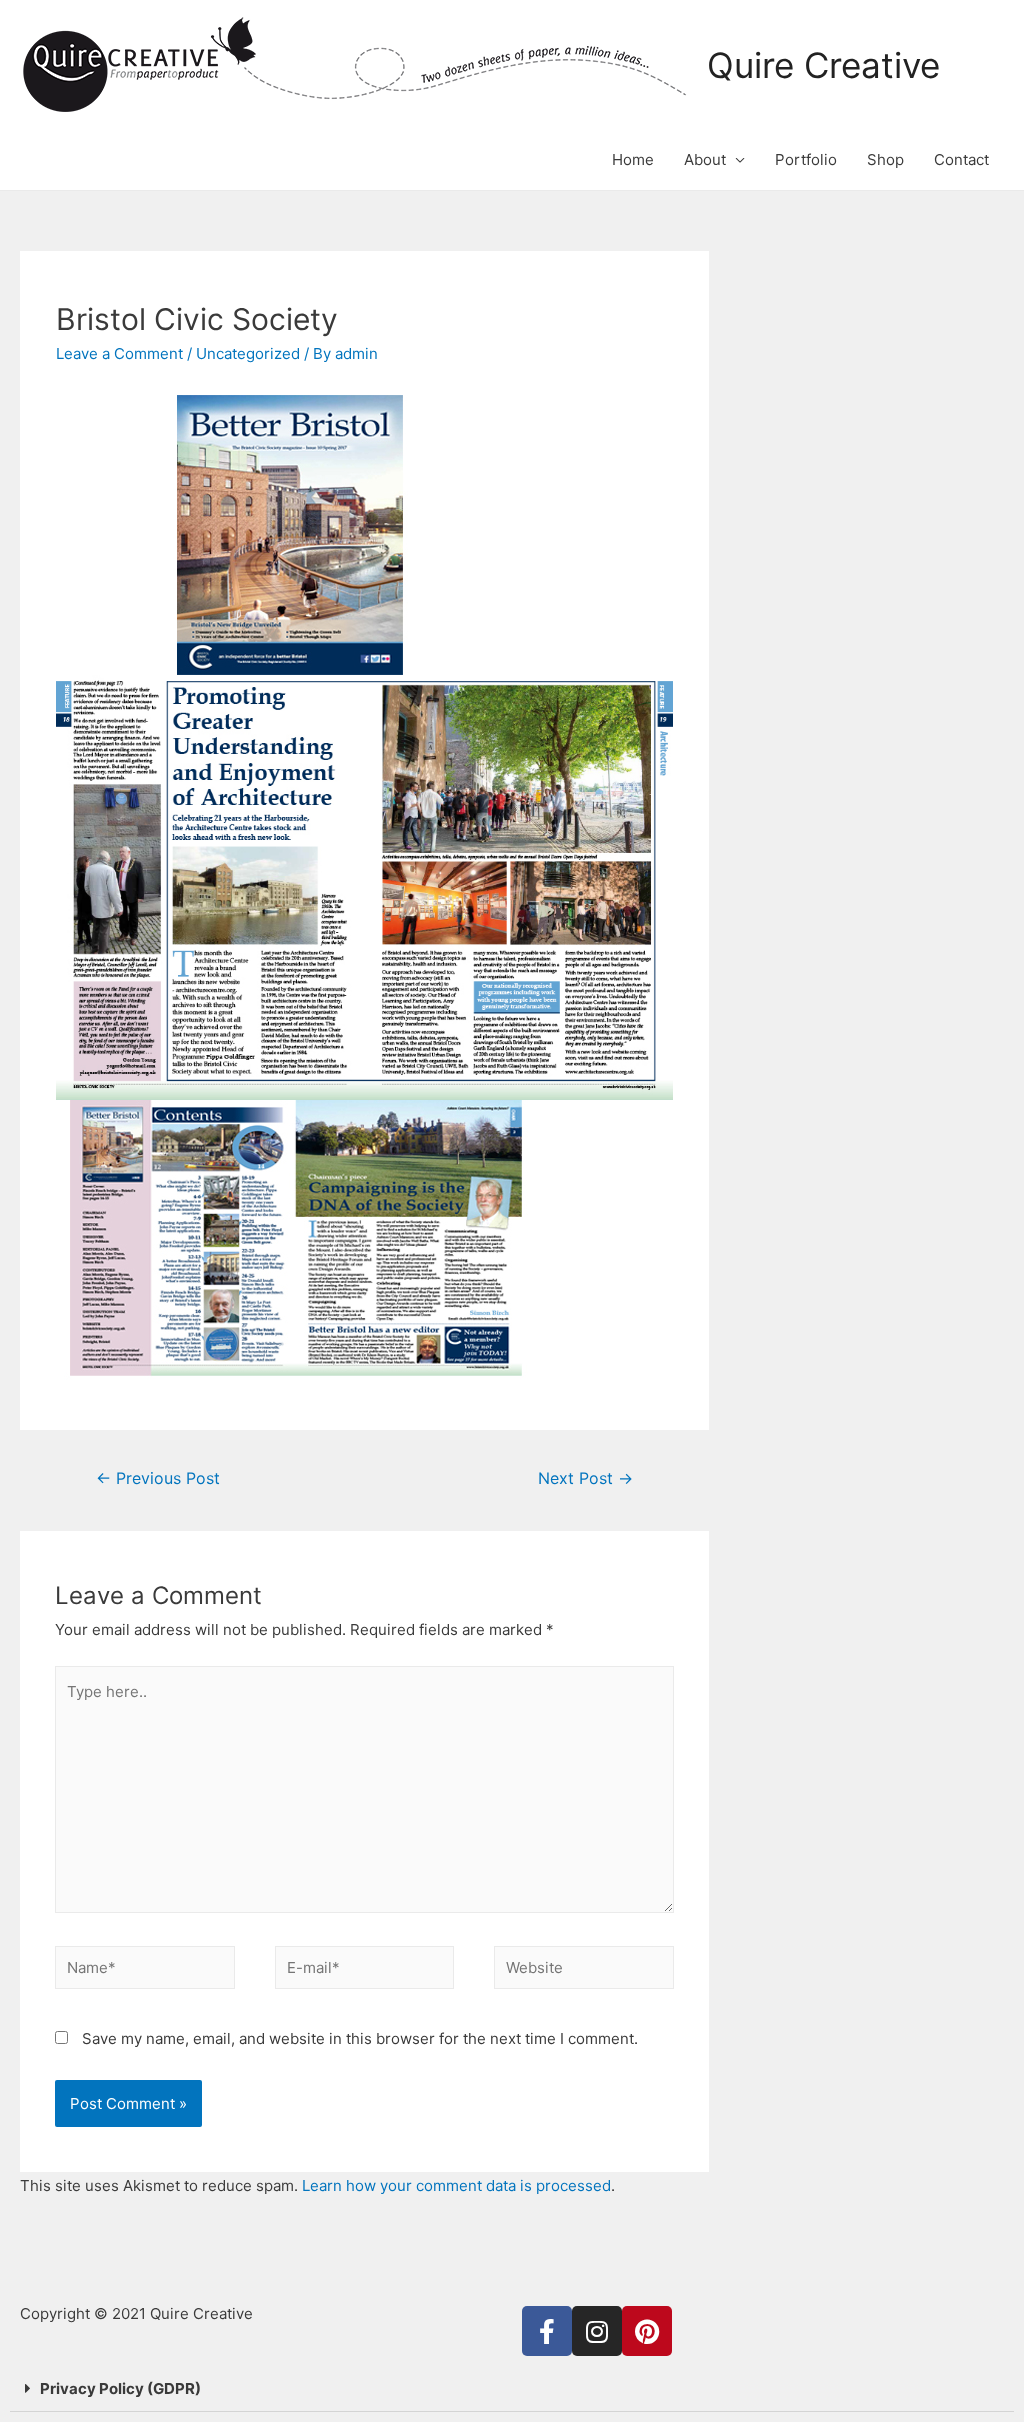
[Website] (584, 1971)
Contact (961, 159)
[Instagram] (597, 2331)
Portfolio (806, 159)
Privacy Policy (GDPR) (120, 2388)
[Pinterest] (647, 2331)
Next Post (585, 1478)
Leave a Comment (119, 353)
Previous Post (158, 1478)
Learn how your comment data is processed (456, 2185)
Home (633, 159)
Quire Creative (823, 65)
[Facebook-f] (547, 2331)
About (705, 159)
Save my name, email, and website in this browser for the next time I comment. (360, 2038)
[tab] (512, 2389)
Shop (885, 159)
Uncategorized (248, 353)
